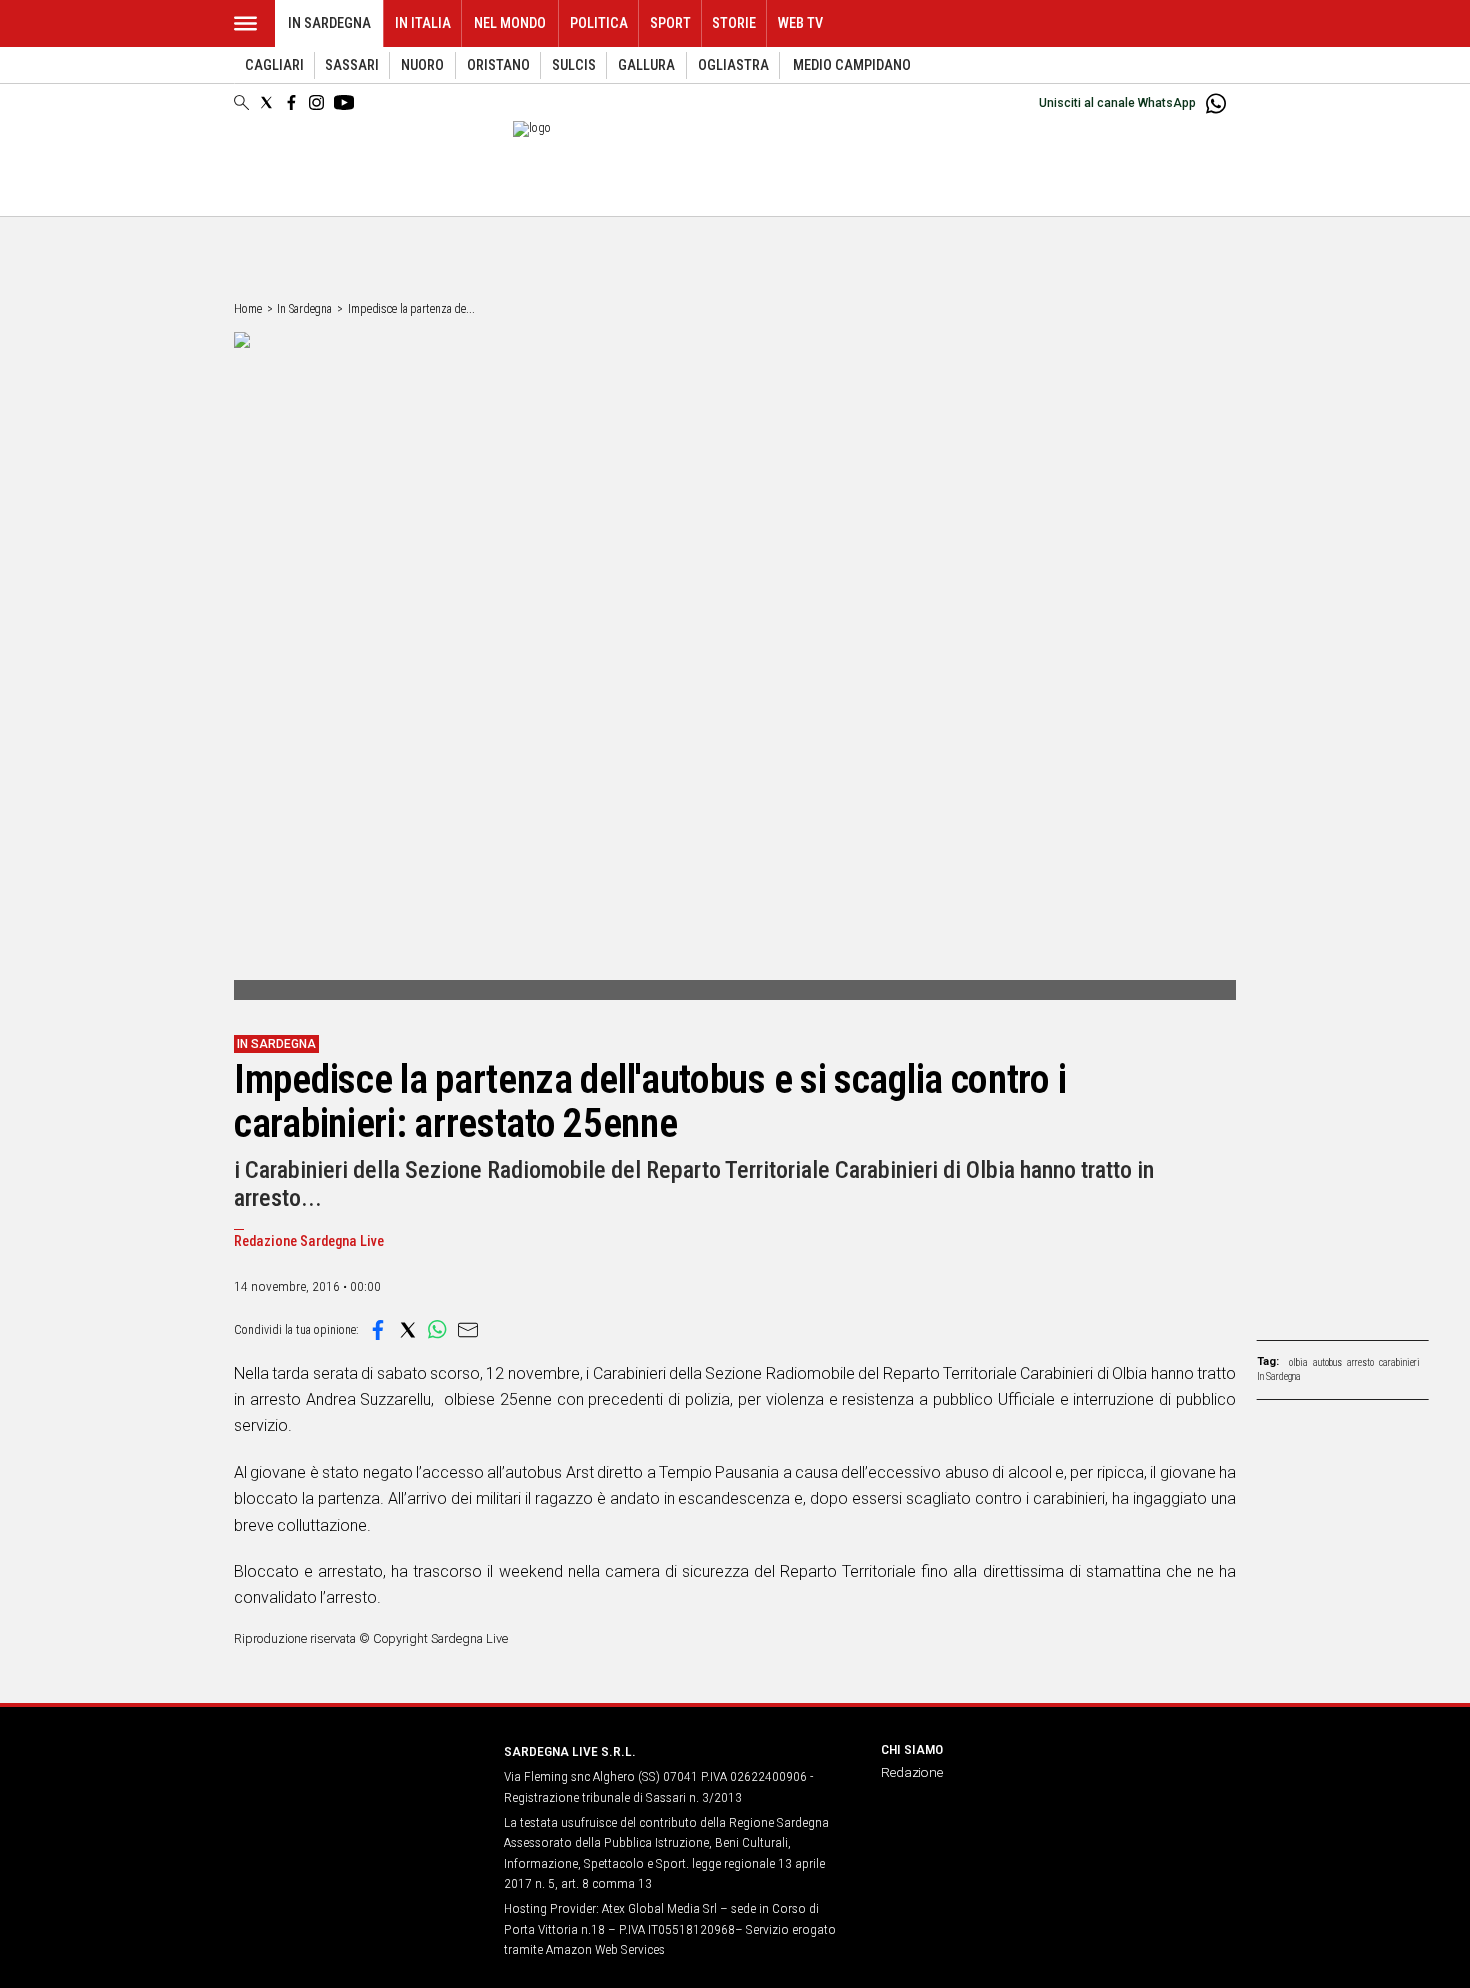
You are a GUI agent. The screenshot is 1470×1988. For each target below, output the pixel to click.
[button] (378, 1330)
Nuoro (422, 65)
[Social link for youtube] (344, 102)
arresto (1360, 1362)
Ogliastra (733, 65)
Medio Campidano (852, 65)
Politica (599, 23)
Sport (670, 23)
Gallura (646, 65)
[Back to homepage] (357, 1788)
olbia (1298, 1362)
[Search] (241, 104)
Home (248, 309)
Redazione (912, 1772)
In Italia (423, 23)
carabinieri (1399, 1362)
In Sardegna (329, 23)
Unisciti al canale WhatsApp (1117, 103)
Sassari (352, 65)
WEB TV (800, 23)
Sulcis (574, 65)
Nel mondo (510, 23)
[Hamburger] (245, 23)
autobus (1327, 1362)
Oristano (498, 65)
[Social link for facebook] (291, 102)
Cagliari (274, 65)
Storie (734, 23)
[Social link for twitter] (266, 102)
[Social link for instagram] (316, 102)
